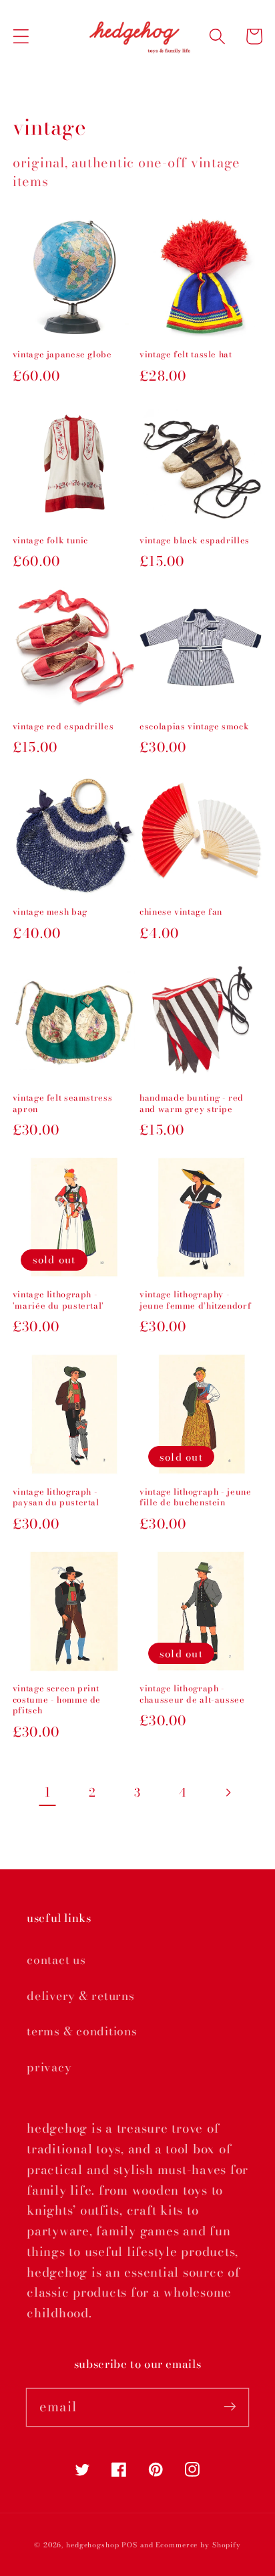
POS (129, 2545)
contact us (56, 1960)
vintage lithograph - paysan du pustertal (56, 1498)
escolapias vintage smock (194, 727)
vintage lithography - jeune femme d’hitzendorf (195, 1300)
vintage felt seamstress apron (63, 1104)
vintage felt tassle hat (186, 355)
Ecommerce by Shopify (198, 2545)
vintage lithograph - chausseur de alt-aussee (192, 1694)
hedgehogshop (93, 2545)
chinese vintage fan (181, 912)
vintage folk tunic (50, 541)
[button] (21, 36)
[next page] (228, 1793)
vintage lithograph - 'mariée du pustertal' (58, 1300)
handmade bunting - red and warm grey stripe (192, 1104)
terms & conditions (82, 2031)
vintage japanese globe (62, 355)
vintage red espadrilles (63, 727)
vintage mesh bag (50, 912)
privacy (49, 2067)
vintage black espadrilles (195, 541)
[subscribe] (230, 2407)
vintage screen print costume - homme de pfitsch (57, 1700)
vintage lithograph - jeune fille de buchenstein (195, 1498)
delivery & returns (81, 1996)
